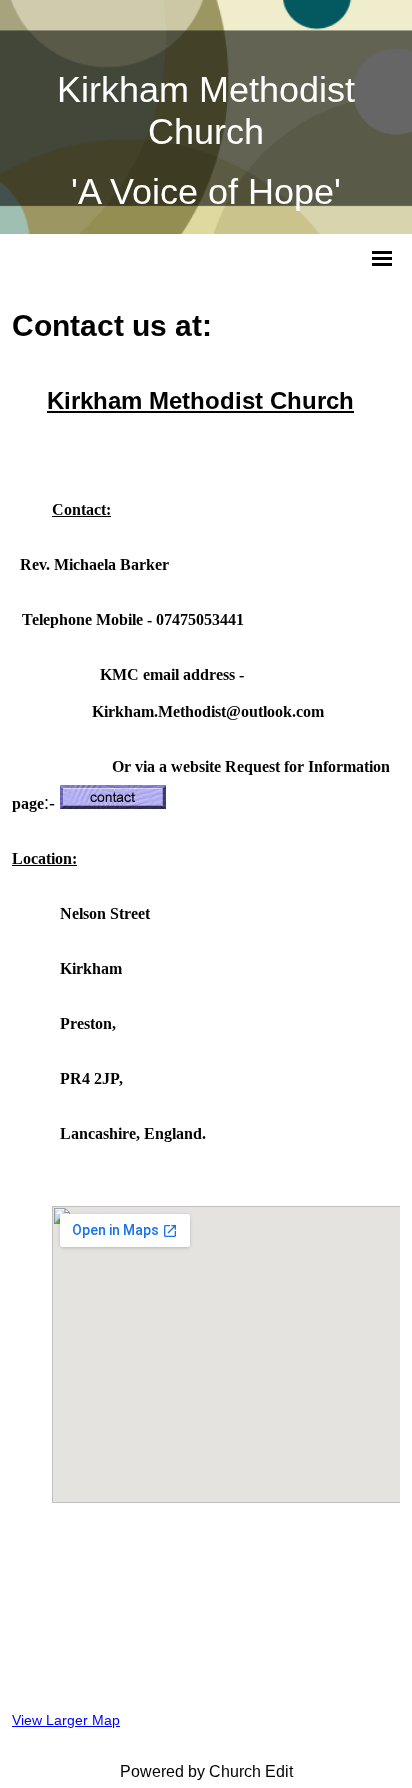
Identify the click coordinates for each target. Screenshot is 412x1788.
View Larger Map (66, 1720)
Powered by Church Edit (206, 1771)
